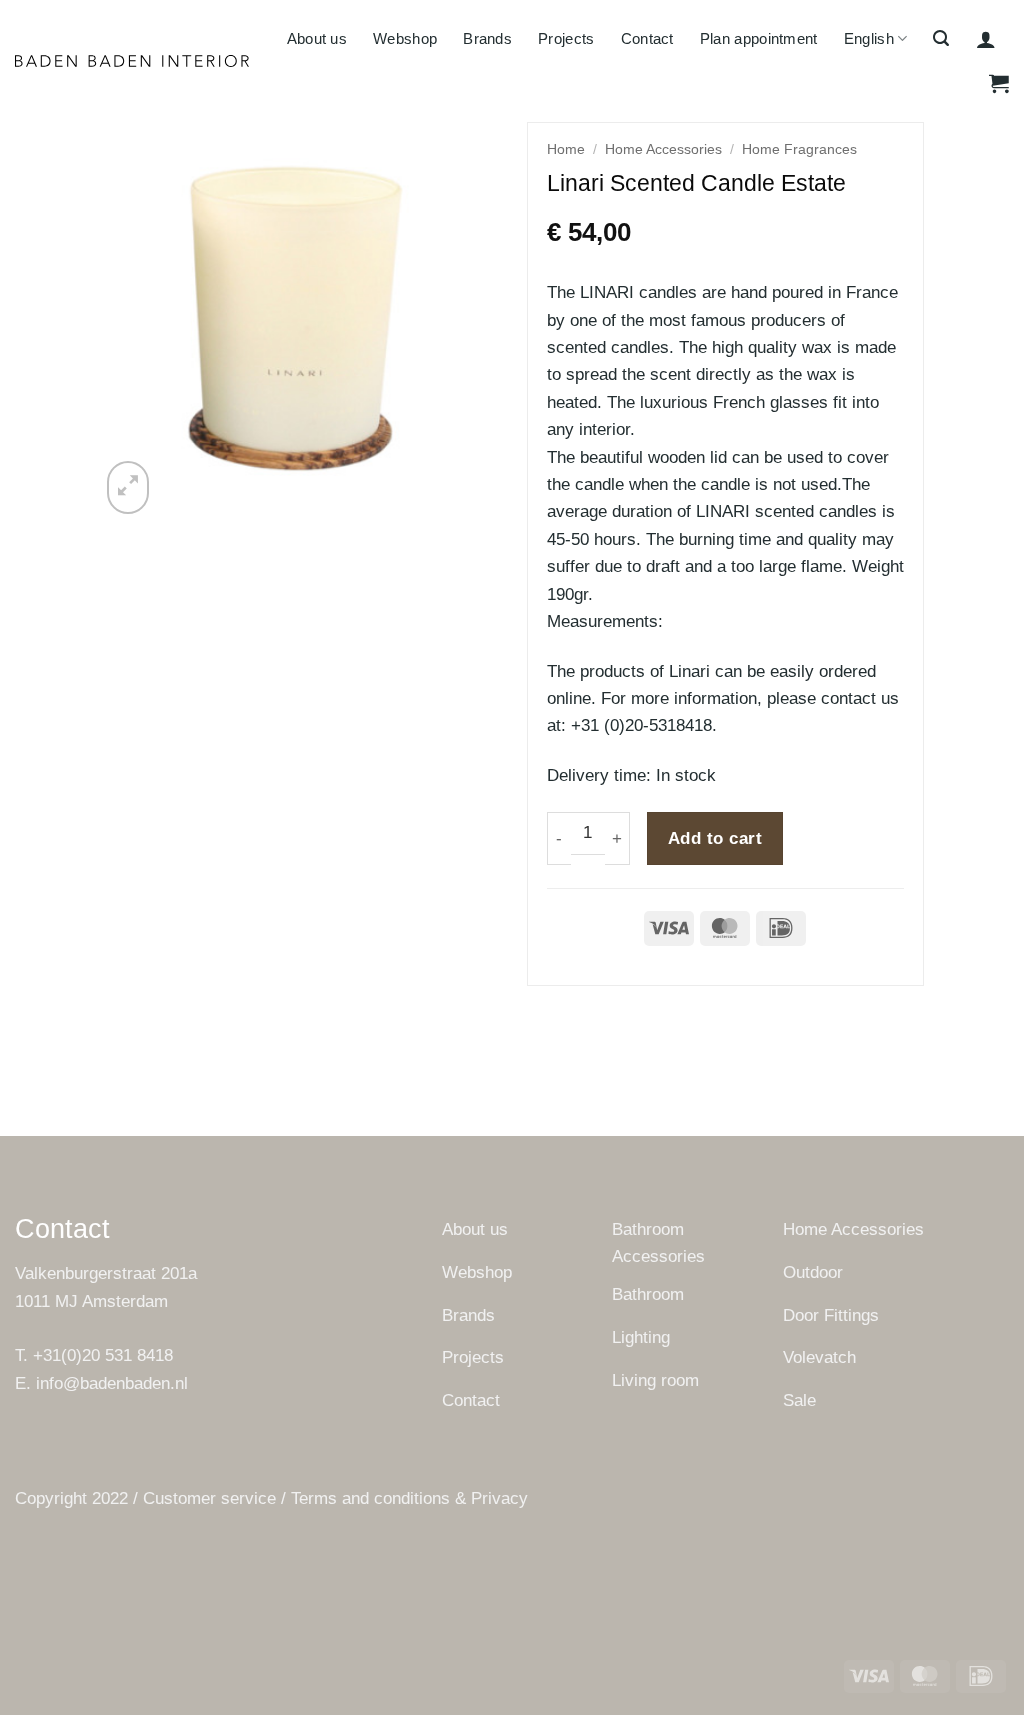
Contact (647, 38)
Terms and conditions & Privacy (409, 1498)
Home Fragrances (799, 149)
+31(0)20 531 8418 (103, 1355)
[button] (941, 38)
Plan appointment (759, 38)
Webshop (405, 38)
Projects (566, 38)
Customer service (209, 1498)
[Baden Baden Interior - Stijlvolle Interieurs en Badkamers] (132, 61)
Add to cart (715, 838)
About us (317, 38)
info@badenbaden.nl (112, 1383)
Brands (487, 38)
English (869, 38)
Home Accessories (663, 149)
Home (566, 149)
